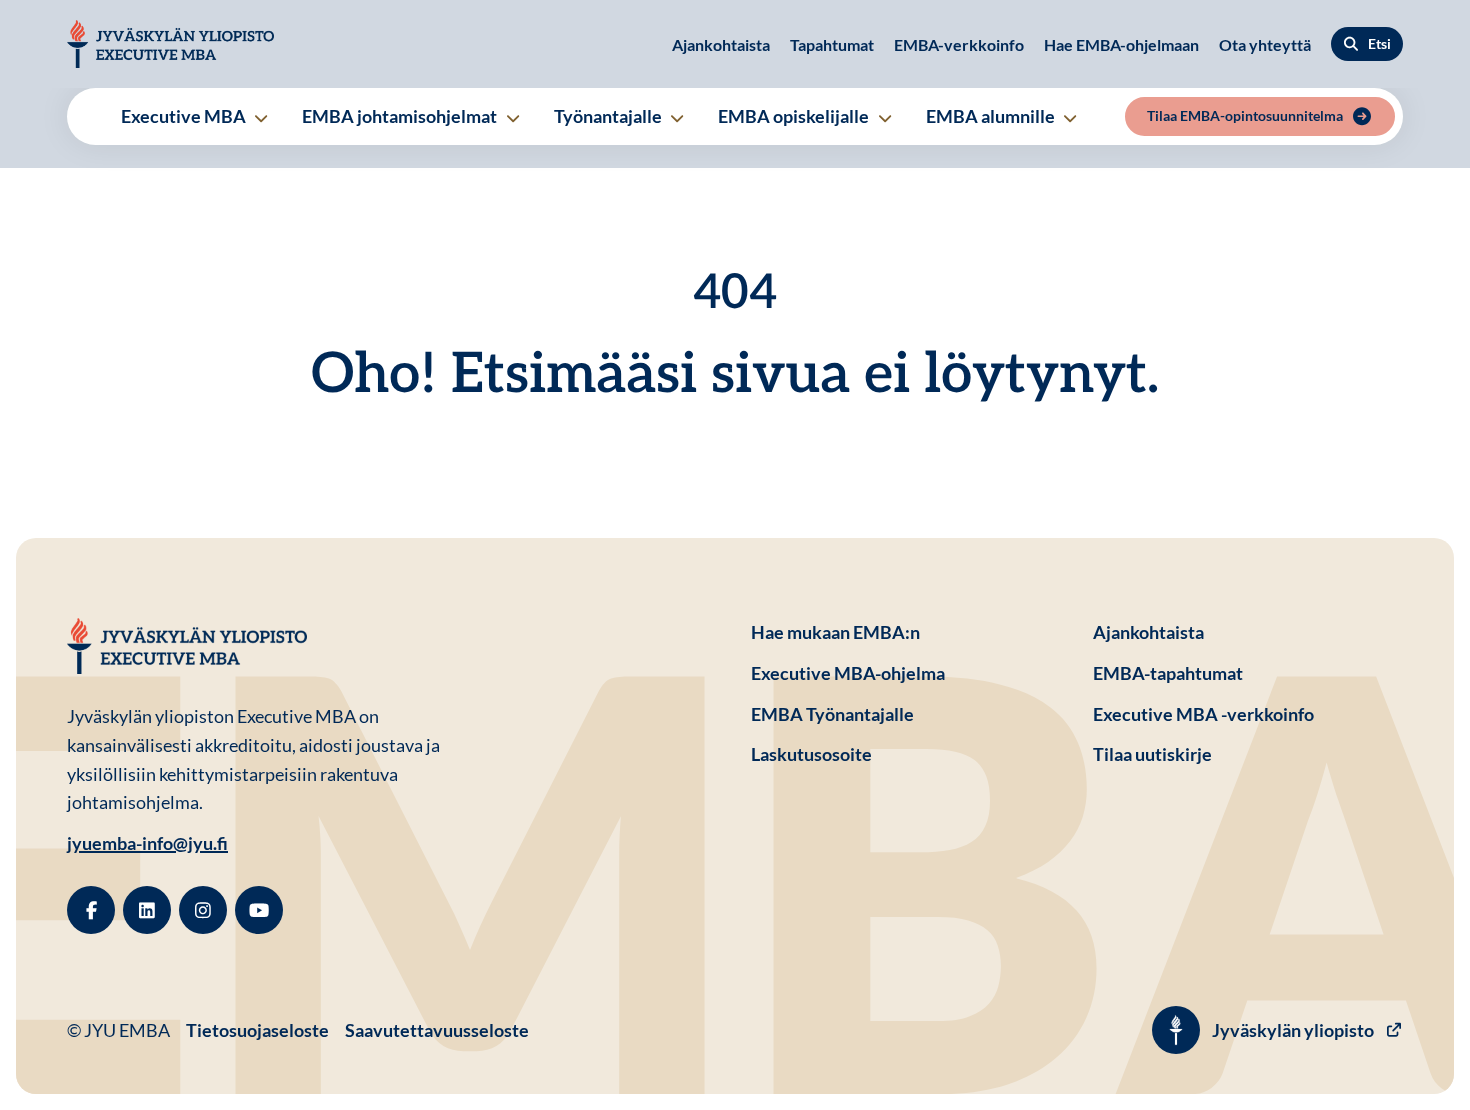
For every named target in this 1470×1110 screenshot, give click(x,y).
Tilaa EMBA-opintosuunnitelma (1245, 115)
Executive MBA (185, 116)
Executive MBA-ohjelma (848, 673)
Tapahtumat (832, 44)
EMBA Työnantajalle (832, 714)
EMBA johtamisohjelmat (401, 116)
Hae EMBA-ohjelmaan (1121, 44)
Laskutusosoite (906, 753)
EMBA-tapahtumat (1168, 673)
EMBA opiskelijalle (795, 116)
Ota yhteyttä (1265, 44)
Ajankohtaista (721, 44)
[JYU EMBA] (170, 44)
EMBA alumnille (992, 116)
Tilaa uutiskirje (1152, 754)
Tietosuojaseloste (257, 1029)
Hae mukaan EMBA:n (835, 632)
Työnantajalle (609, 116)
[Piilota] (260, 118)
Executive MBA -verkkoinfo (1203, 714)
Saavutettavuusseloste (437, 1030)
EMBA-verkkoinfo (959, 44)
